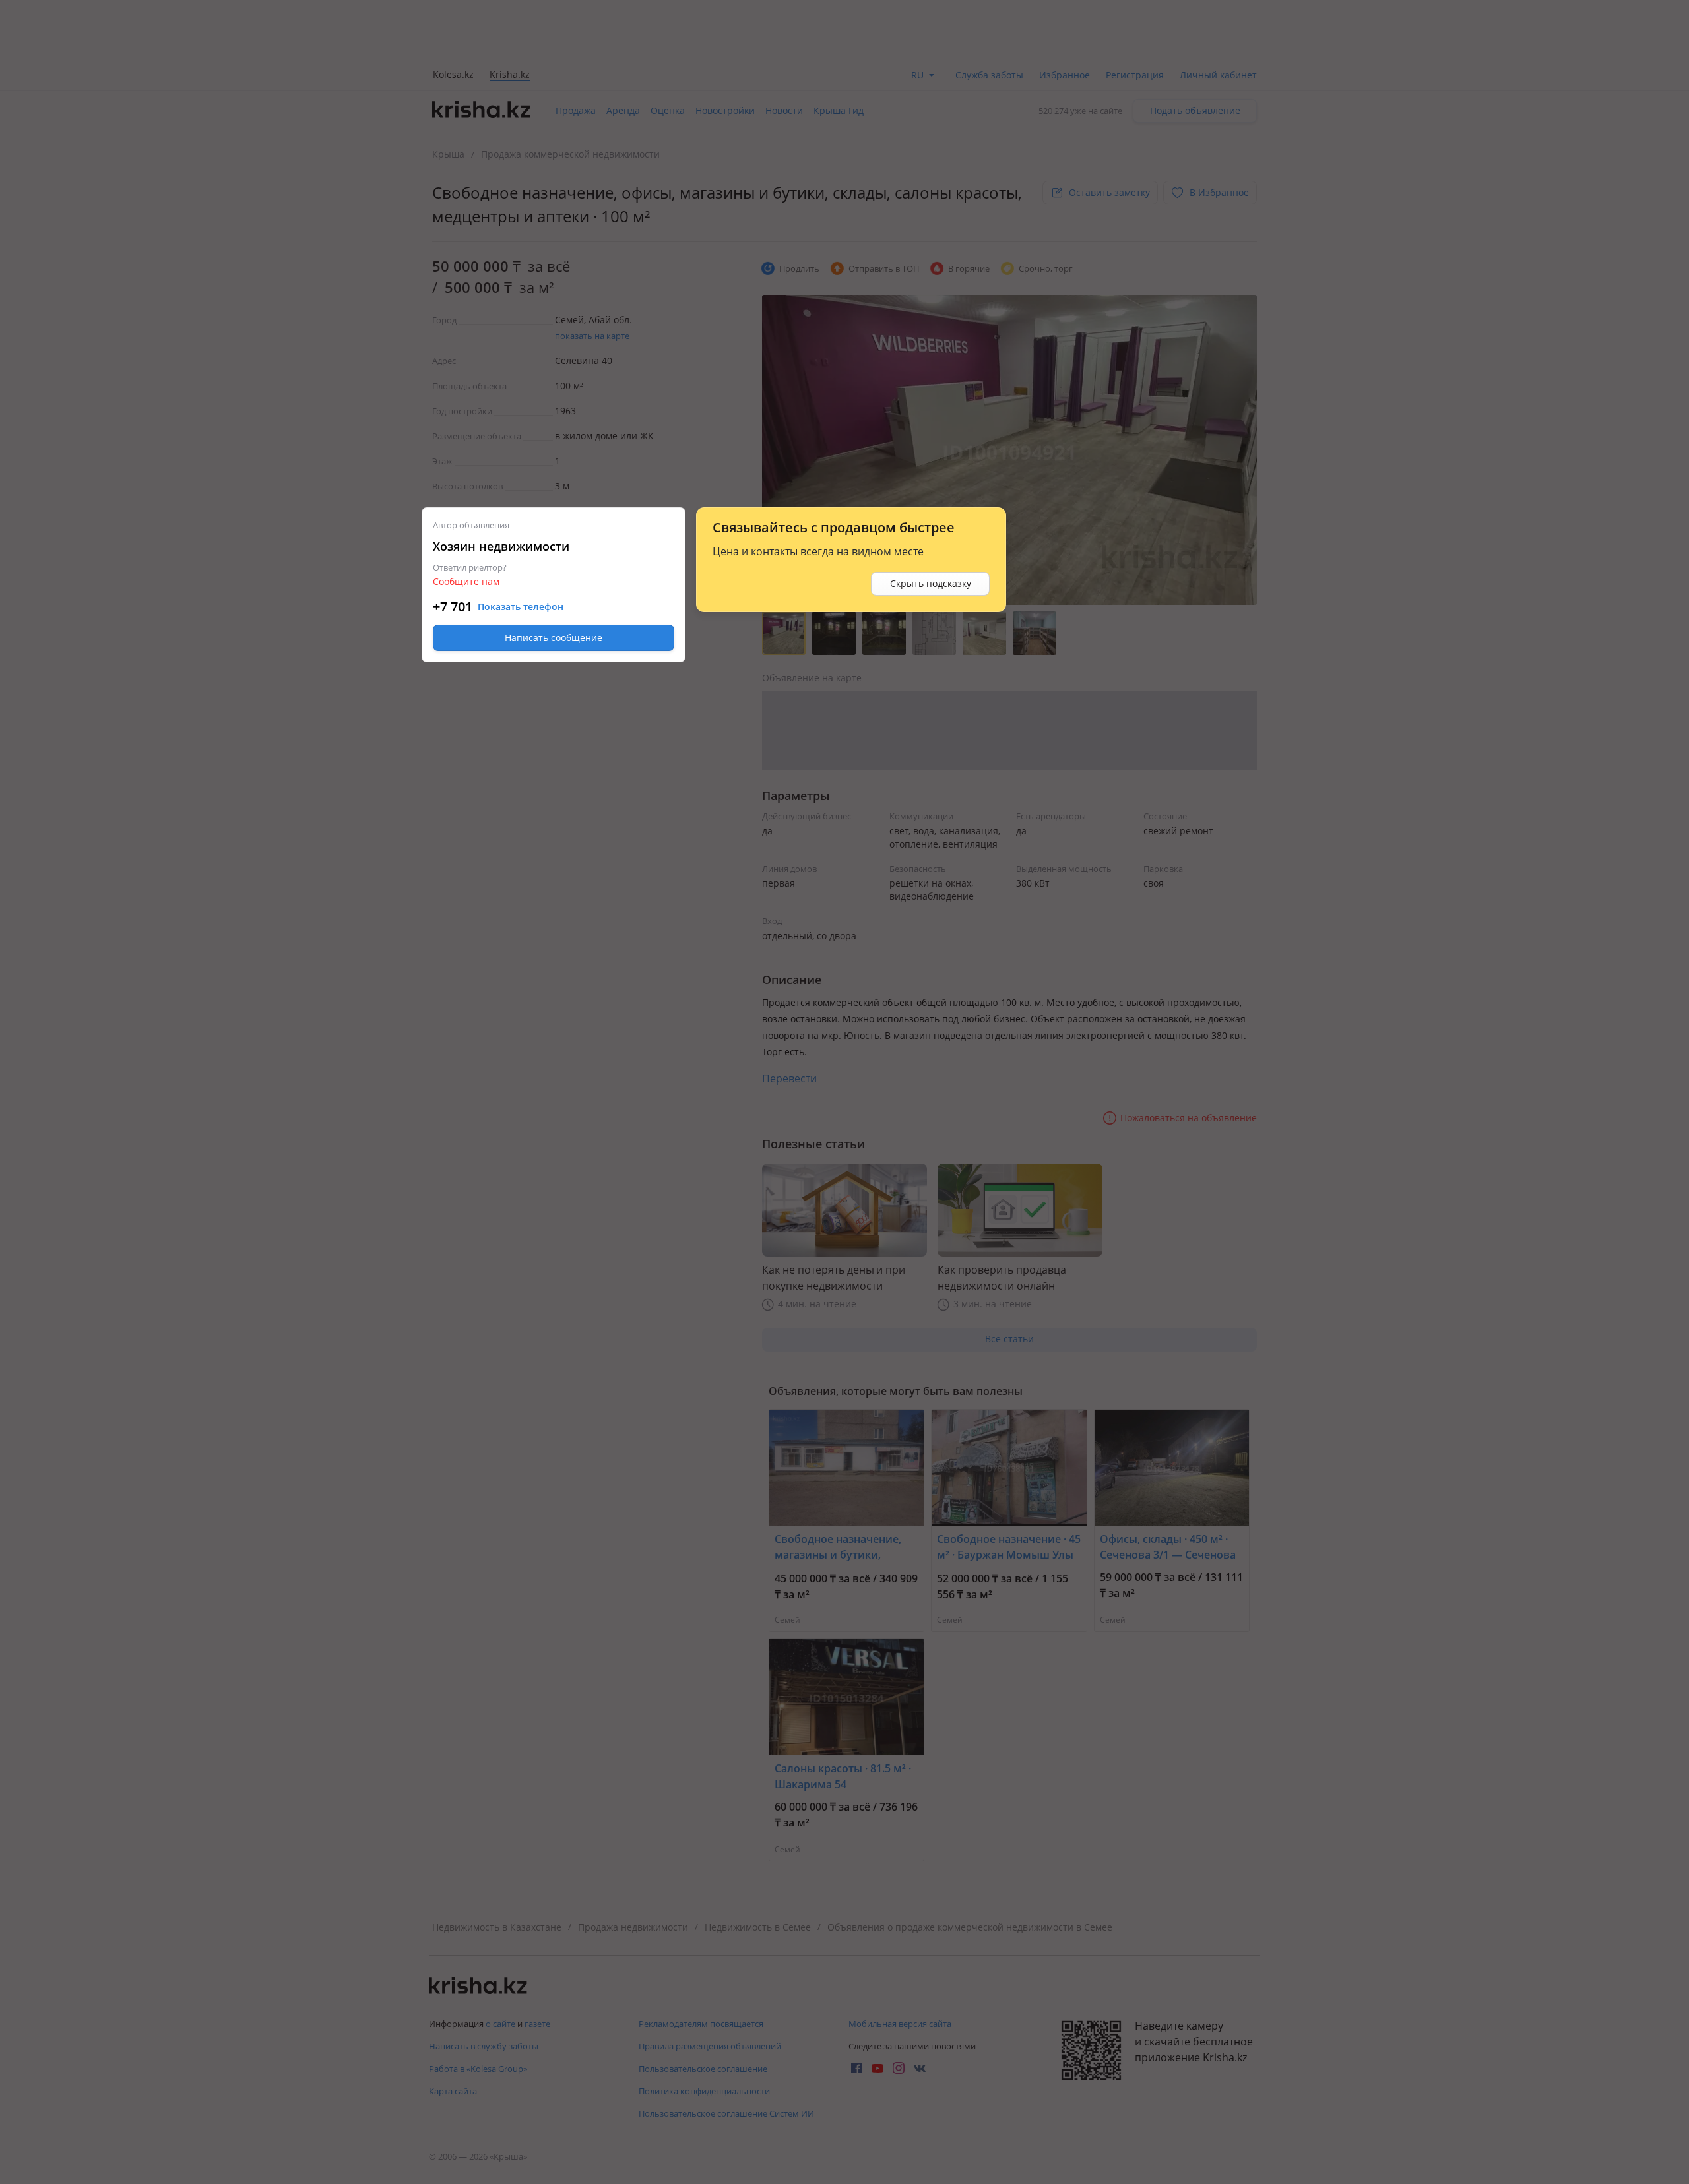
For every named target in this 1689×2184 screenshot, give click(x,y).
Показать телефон (521, 607)
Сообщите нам (466, 581)
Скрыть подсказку (931, 583)
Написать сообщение (554, 638)
